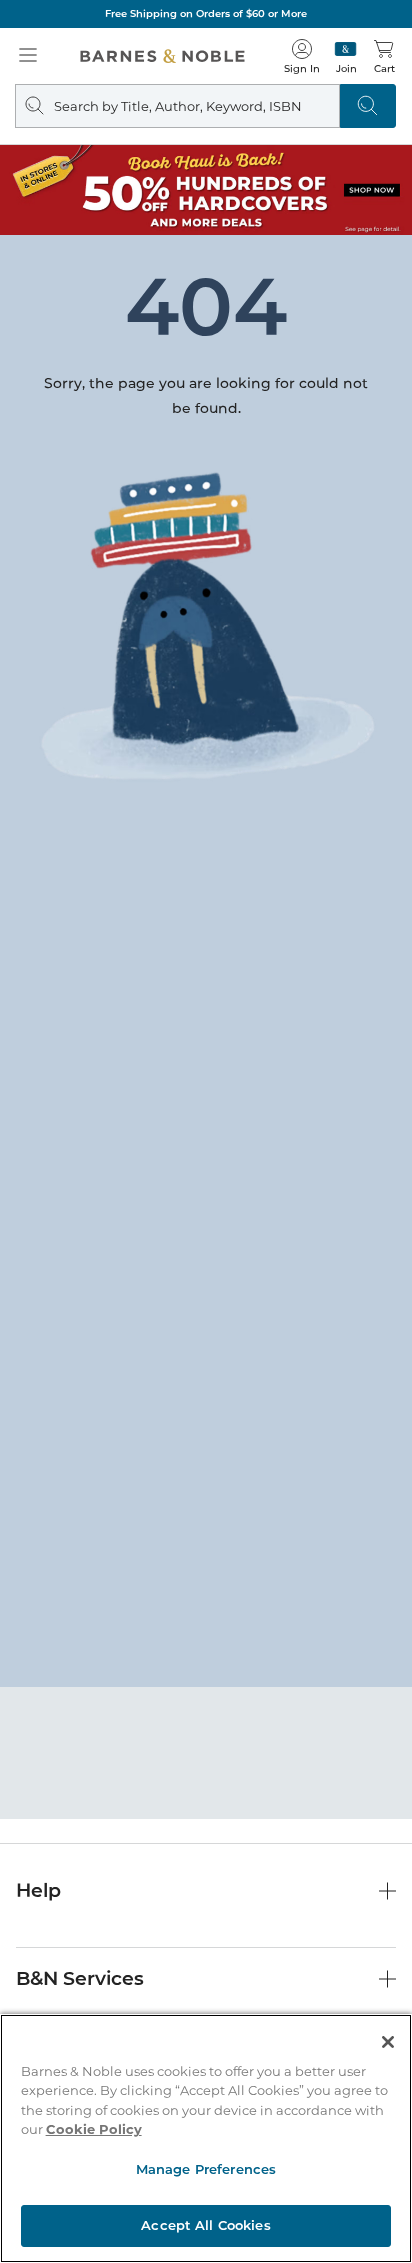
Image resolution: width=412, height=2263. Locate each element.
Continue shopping (206, 421)
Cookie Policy (94, 2129)
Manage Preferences (206, 2169)
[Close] (388, 2042)
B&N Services (80, 1978)
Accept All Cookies (205, 2225)
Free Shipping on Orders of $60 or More (206, 13)
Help (38, 1890)
